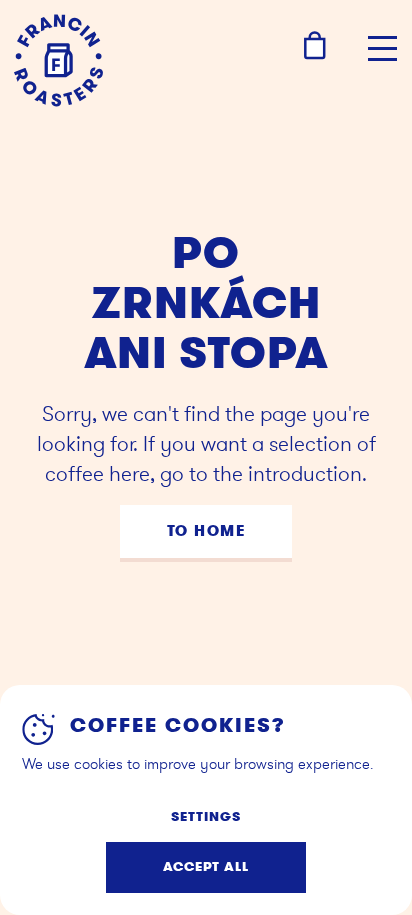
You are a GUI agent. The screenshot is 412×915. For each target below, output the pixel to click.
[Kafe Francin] (58, 60)
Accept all (206, 866)
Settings (205, 816)
